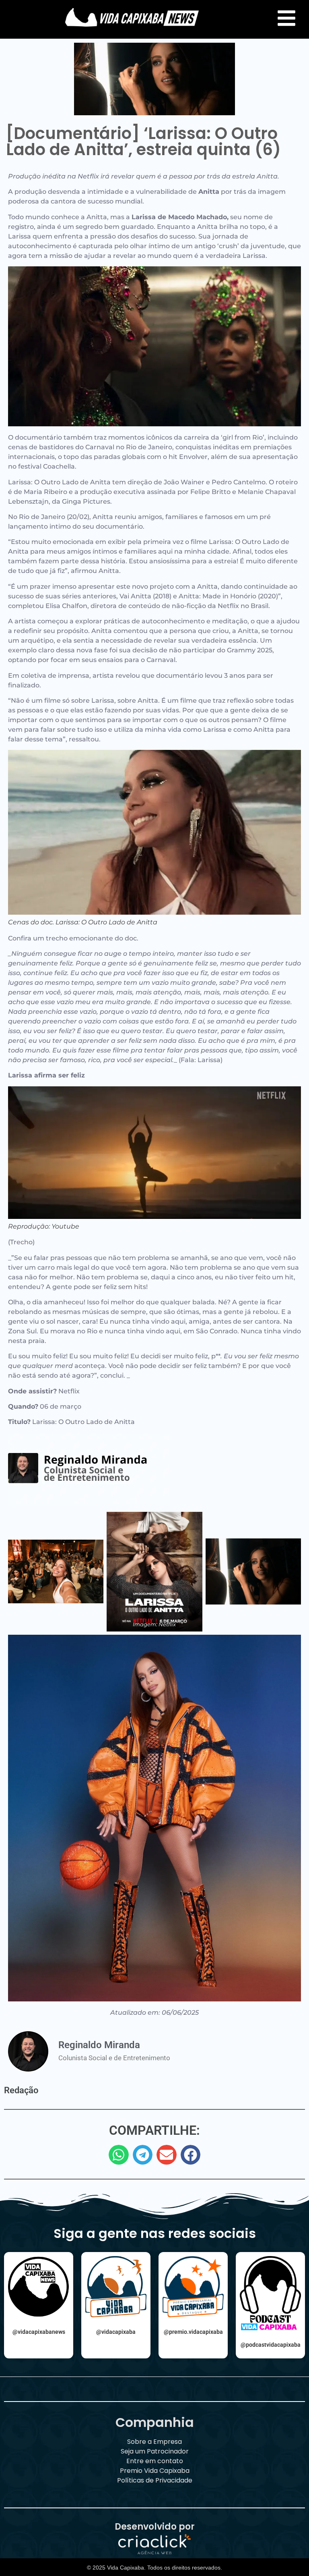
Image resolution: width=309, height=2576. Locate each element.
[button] (119, 2155)
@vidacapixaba (116, 2332)
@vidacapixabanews (39, 2332)
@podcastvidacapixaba (271, 2345)
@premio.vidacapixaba (193, 2332)
